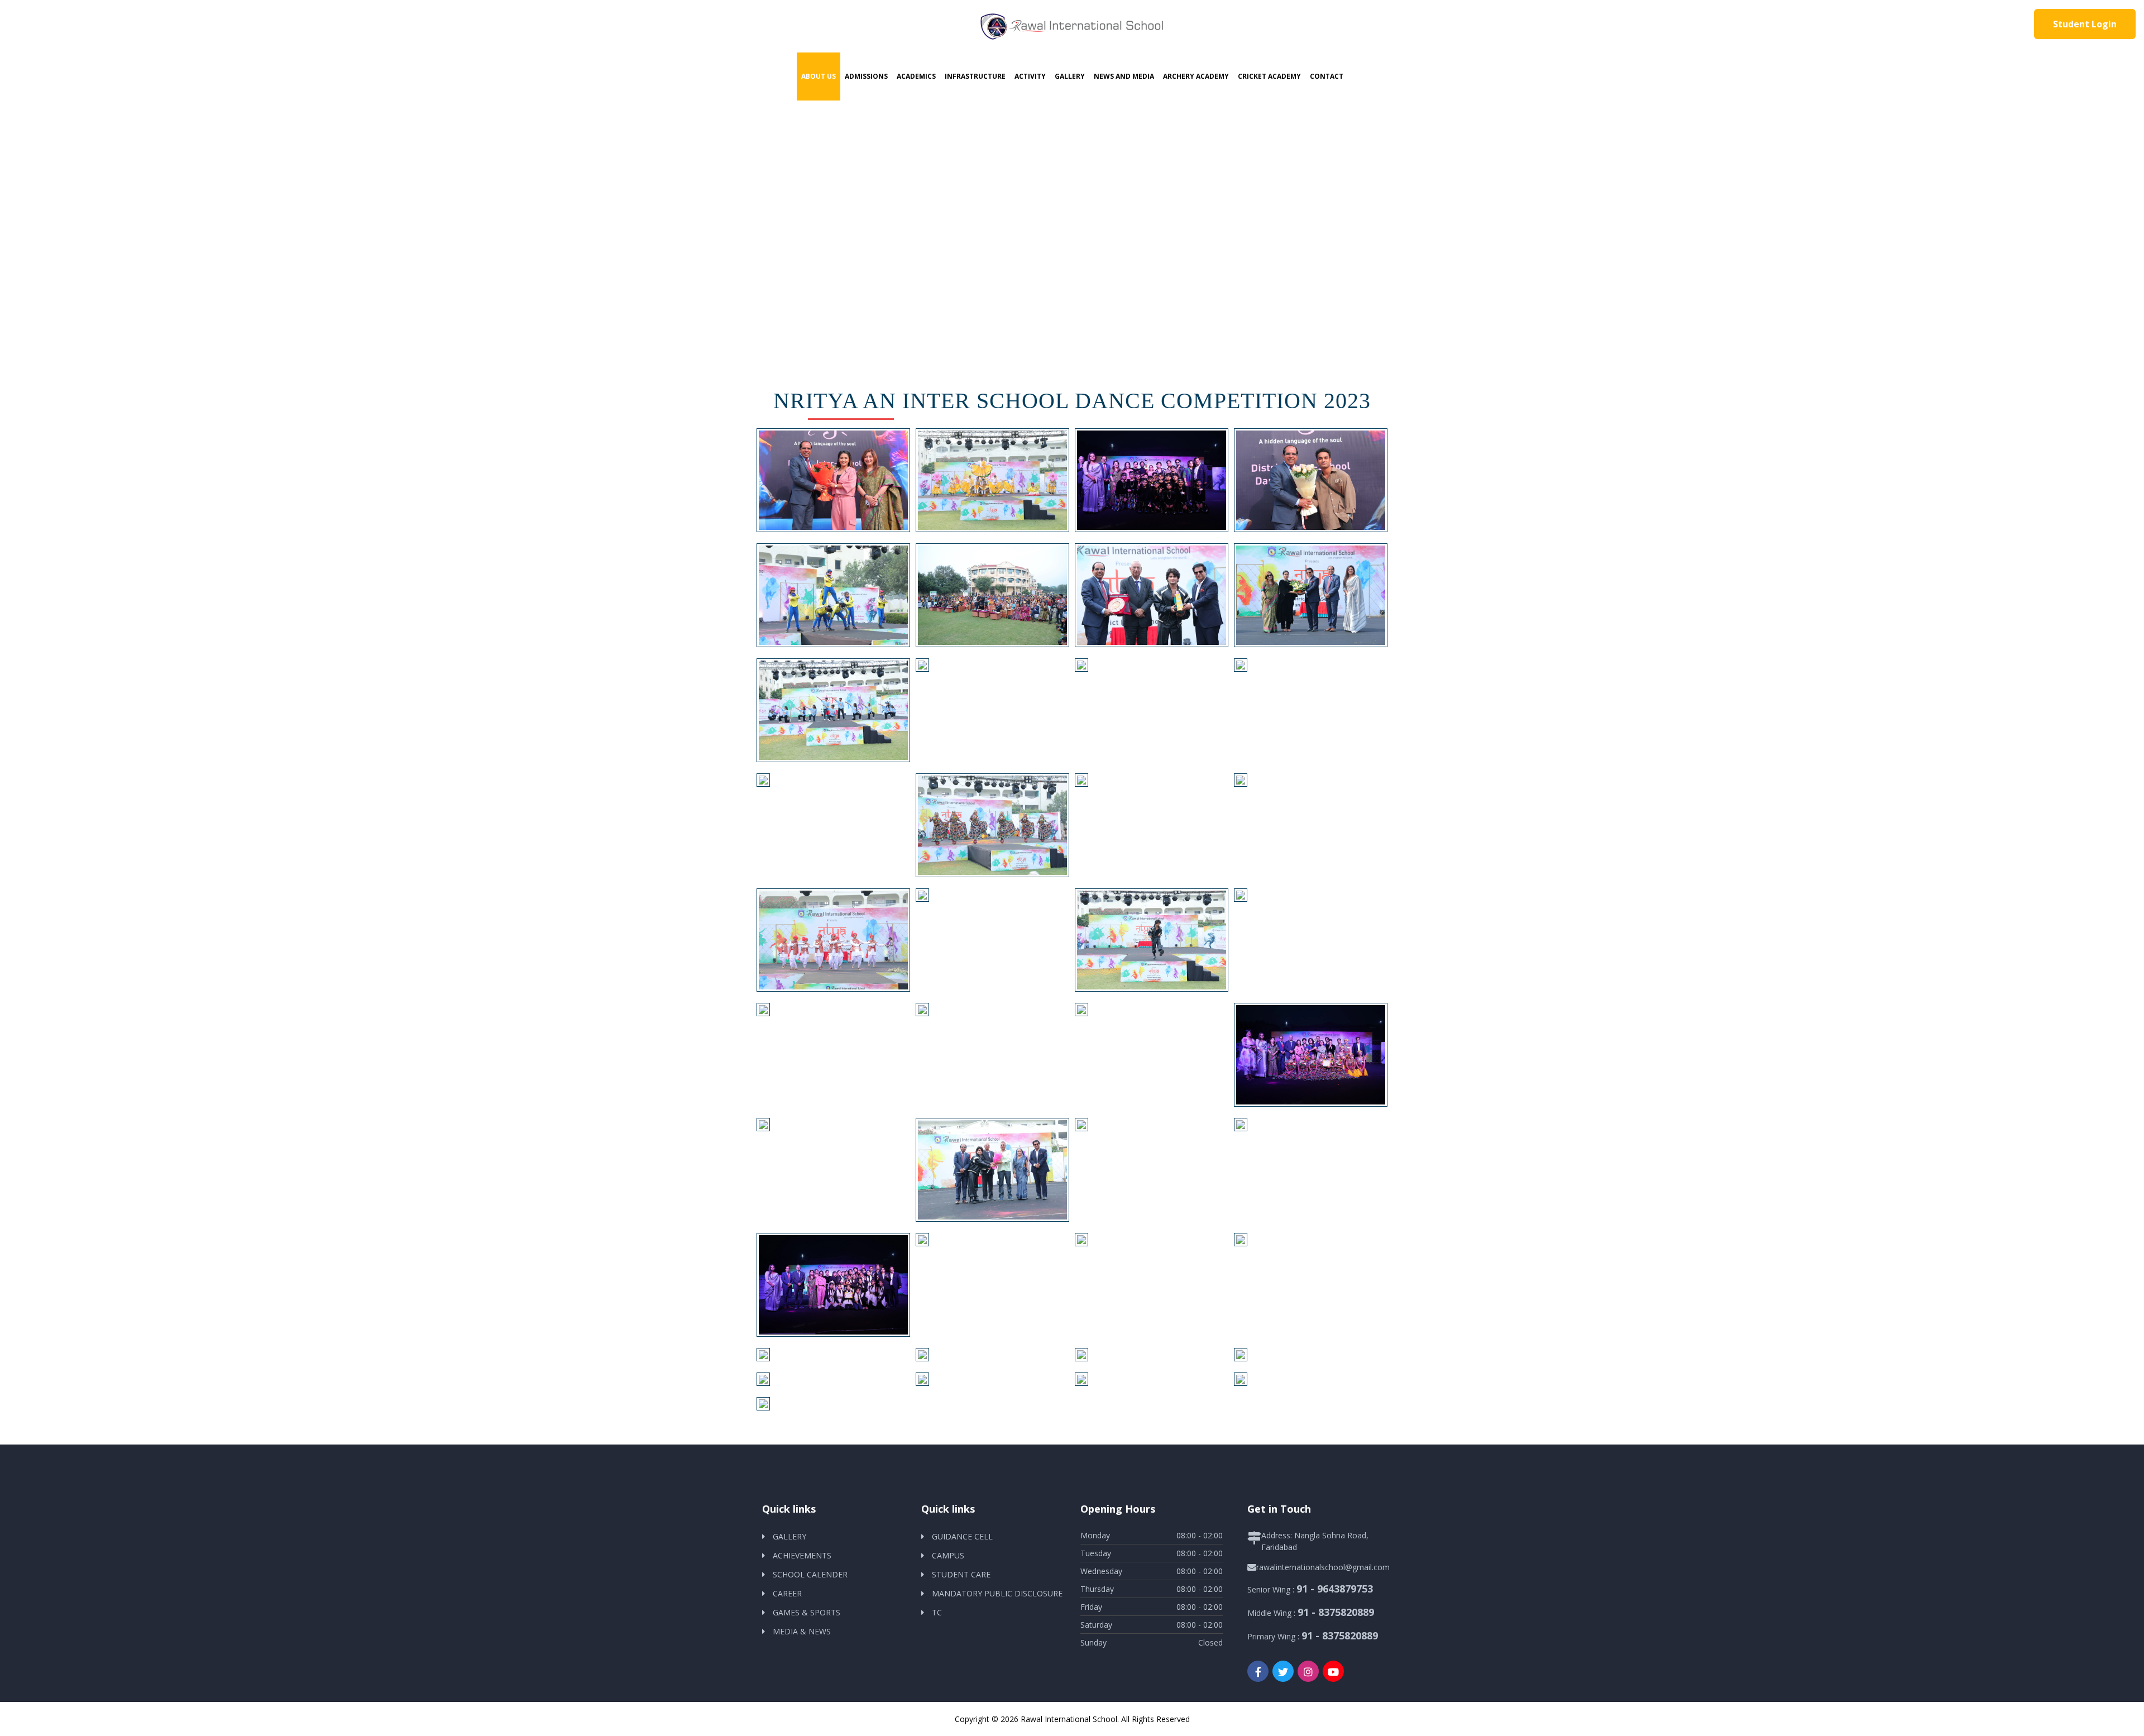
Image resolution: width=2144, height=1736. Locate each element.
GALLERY (789, 1536)
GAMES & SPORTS (807, 1612)
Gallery (1070, 76)
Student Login (2085, 24)
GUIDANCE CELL (962, 1536)
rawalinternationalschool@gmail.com (1323, 1567)
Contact (1327, 76)
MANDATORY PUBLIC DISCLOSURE (997, 1593)
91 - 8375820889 (1336, 1612)
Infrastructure (975, 76)
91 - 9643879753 (1335, 1589)
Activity (1030, 76)
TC (937, 1612)
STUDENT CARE (961, 1574)
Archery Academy (1196, 76)
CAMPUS (948, 1555)
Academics (916, 76)
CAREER (787, 1593)
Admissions (866, 76)
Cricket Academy (1269, 76)
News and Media (1124, 76)
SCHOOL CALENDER (810, 1574)
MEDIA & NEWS (802, 1631)
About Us (819, 76)
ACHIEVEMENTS (802, 1555)
